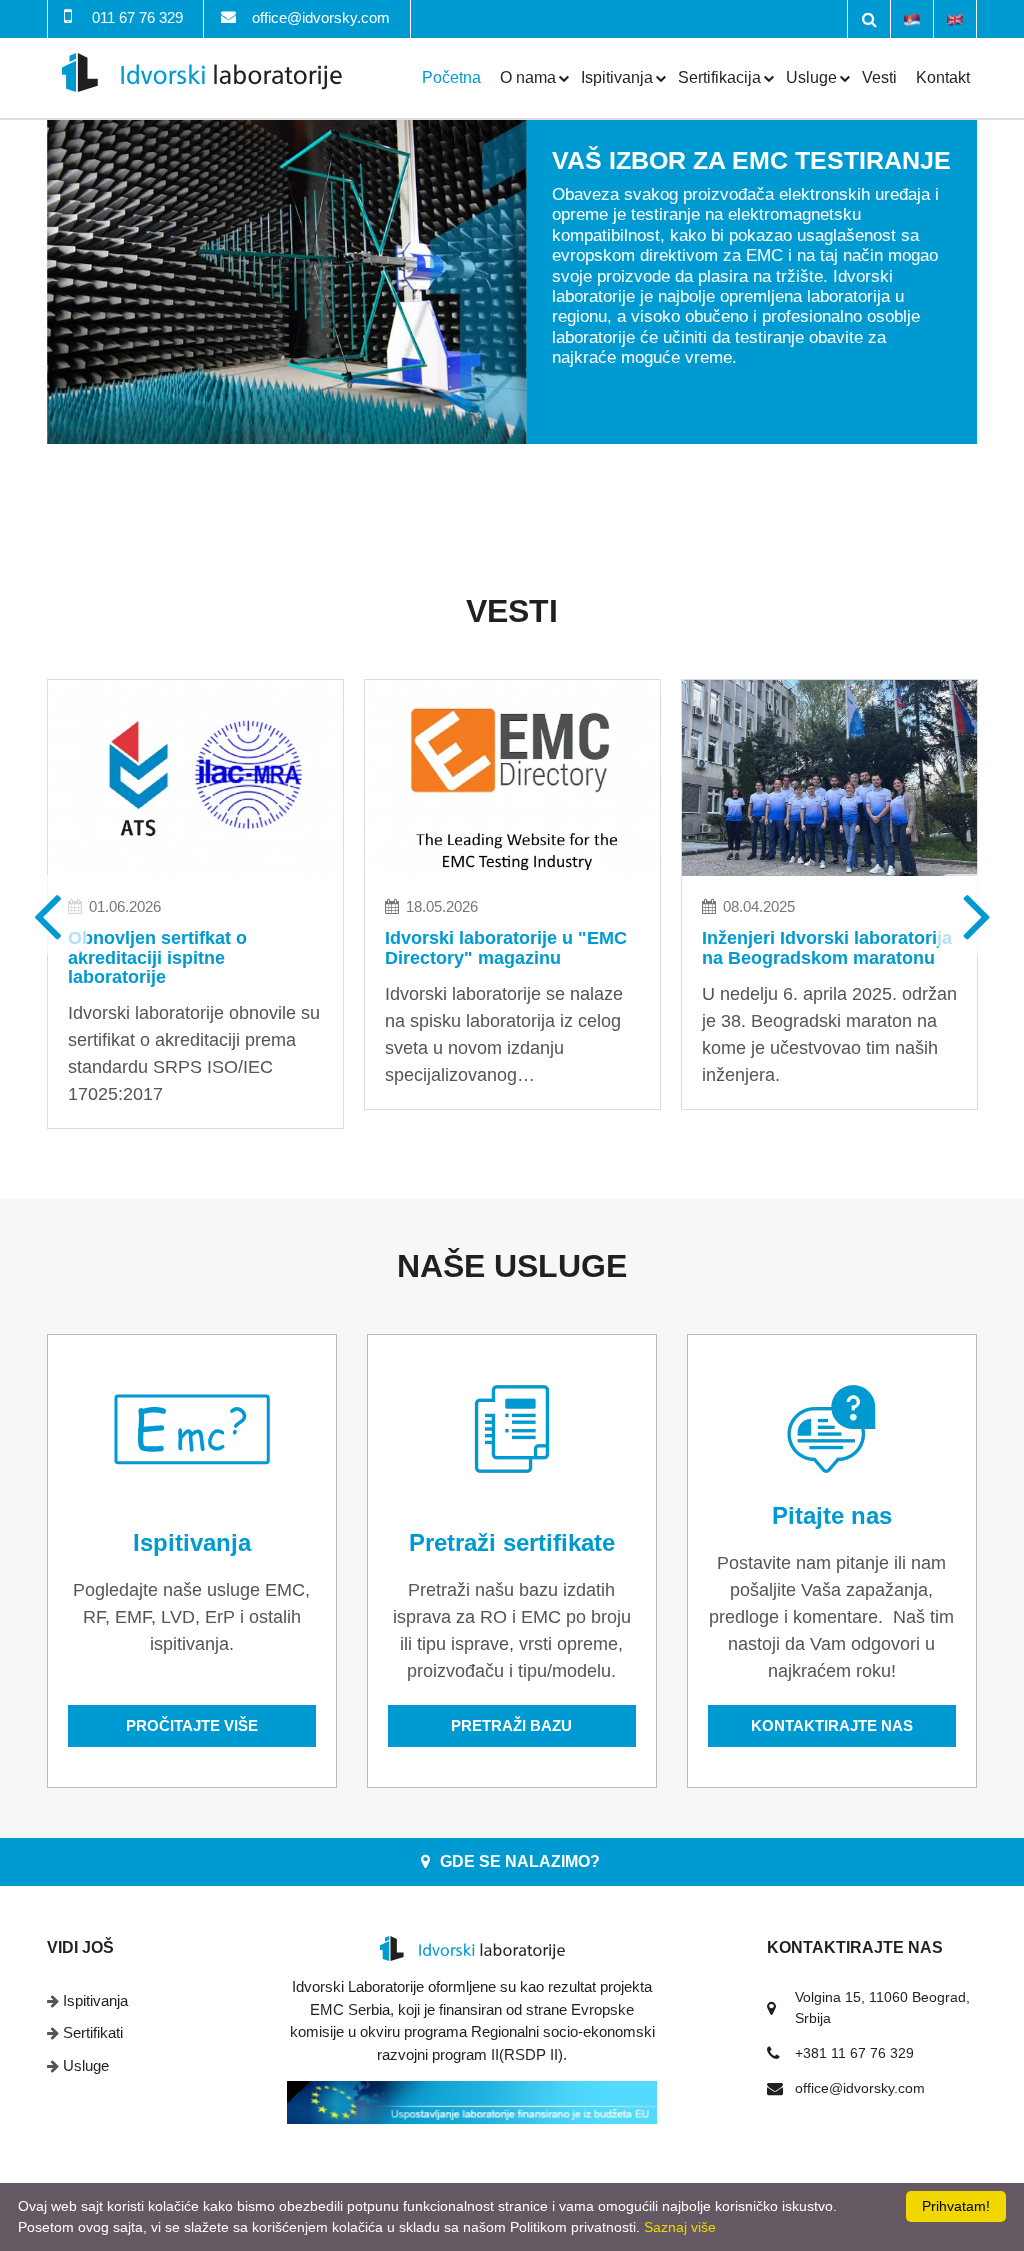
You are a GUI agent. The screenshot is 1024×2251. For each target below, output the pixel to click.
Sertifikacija (719, 77)
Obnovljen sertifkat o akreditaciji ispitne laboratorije (157, 958)
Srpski (912, 18)
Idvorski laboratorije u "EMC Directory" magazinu (506, 948)
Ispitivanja (617, 77)
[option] (512, 282)
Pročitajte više (192, 1725)
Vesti (879, 77)
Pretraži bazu (511, 1725)
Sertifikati (93, 2032)
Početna (451, 77)
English (955, 18)
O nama (528, 77)
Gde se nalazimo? (520, 1861)
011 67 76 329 (137, 17)
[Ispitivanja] (192, 1429)
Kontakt (943, 77)
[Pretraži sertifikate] (512, 1429)
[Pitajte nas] (832, 1429)
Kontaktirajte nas (832, 1725)
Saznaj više (680, 2227)
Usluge (811, 77)
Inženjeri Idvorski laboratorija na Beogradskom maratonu (827, 948)
